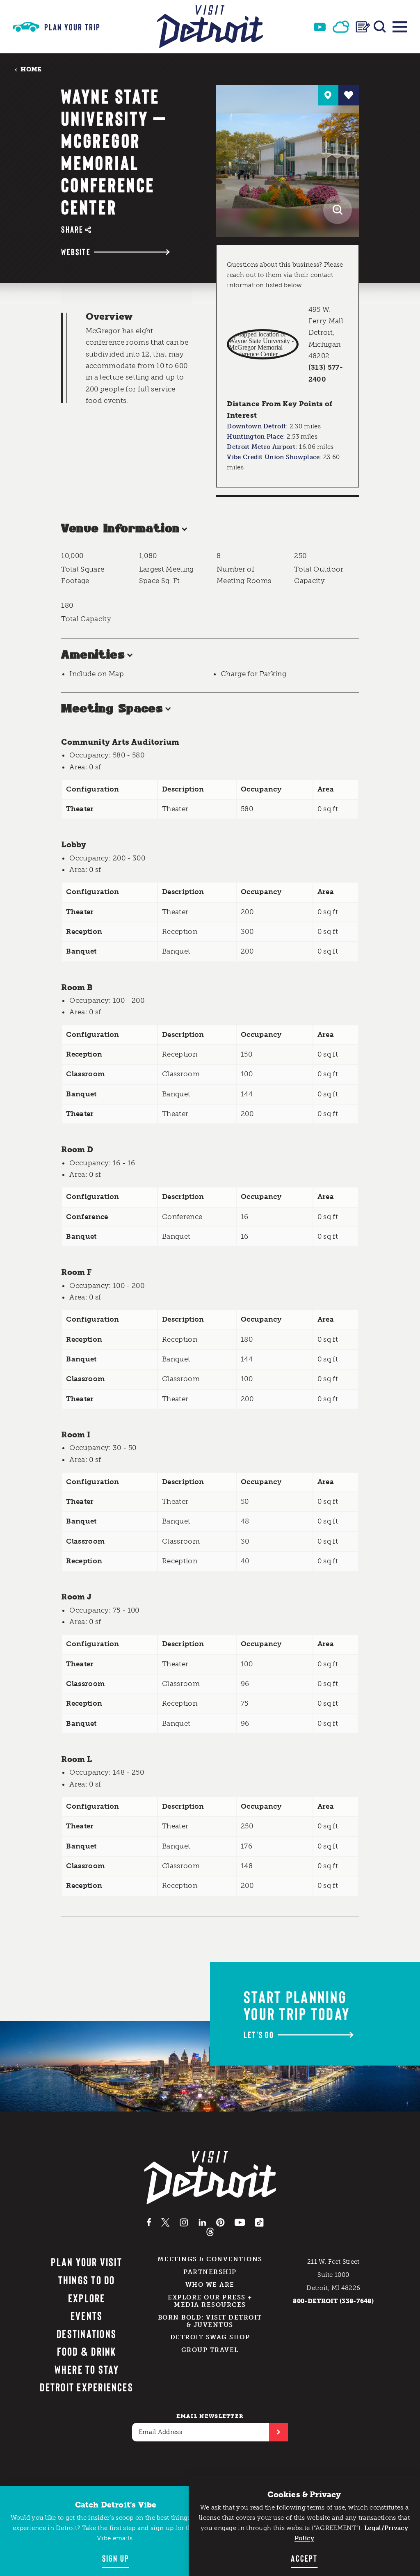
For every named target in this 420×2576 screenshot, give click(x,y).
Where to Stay (87, 2369)
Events (87, 2315)
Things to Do (87, 2280)
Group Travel (210, 2350)
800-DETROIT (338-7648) (333, 2301)
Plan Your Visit (87, 2262)
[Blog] (363, 27)
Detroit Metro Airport (261, 447)
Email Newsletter (210, 2416)
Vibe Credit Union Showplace (273, 457)
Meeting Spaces (112, 709)
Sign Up (116, 2558)
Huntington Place (255, 437)
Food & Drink (87, 2351)
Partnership (210, 2272)
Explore (87, 2298)
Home (31, 69)
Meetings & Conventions (210, 2259)
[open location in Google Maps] (263, 344)
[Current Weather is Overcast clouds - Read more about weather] (341, 27)
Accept (304, 2558)
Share (72, 229)
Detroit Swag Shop (210, 2337)
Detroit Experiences (87, 2387)
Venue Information (120, 529)
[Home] (210, 27)
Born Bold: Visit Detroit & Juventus (210, 2321)
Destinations (87, 2333)
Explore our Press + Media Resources (210, 2301)
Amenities (93, 655)
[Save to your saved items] (349, 95)
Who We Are (210, 2285)
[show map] (328, 95)
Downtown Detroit (256, 426)
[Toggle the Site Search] (380, 27)
